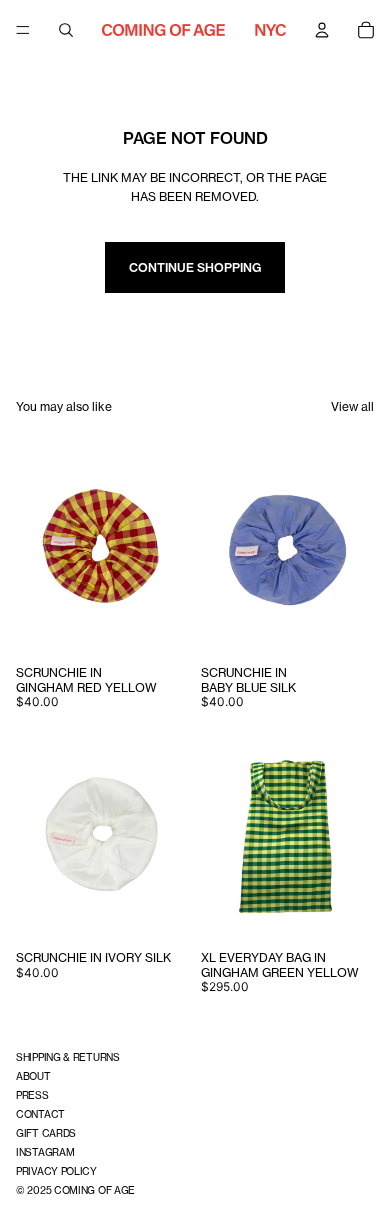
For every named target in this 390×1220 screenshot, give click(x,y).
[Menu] (23, 30)
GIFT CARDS (46, 1133)
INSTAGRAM (45, 1152)
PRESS (32, 1095)
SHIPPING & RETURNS (68, 1057)
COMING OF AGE (94, 1190)
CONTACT (40, 1114)
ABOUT (33, 1076)
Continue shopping (195, 267)
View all (352, 406)
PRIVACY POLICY (56, 1171)
